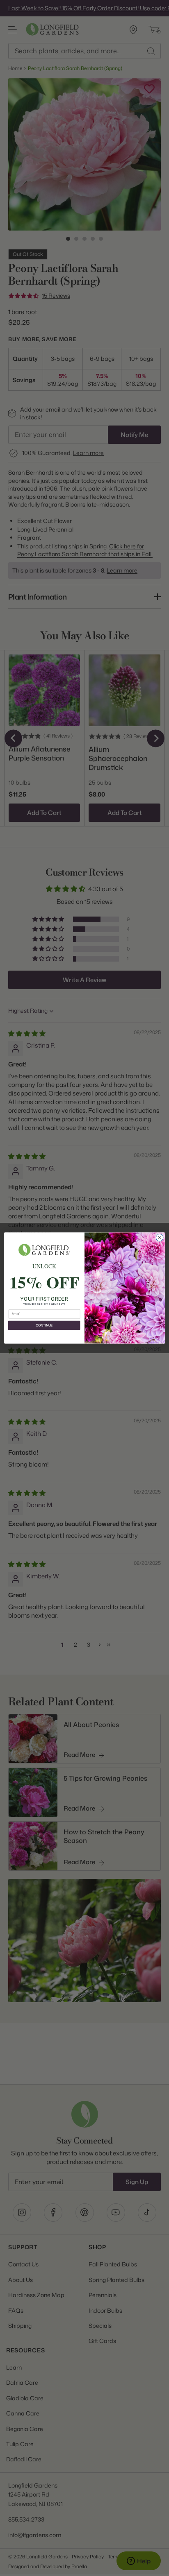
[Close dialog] (160, 1238)
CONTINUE (44, 1325)
